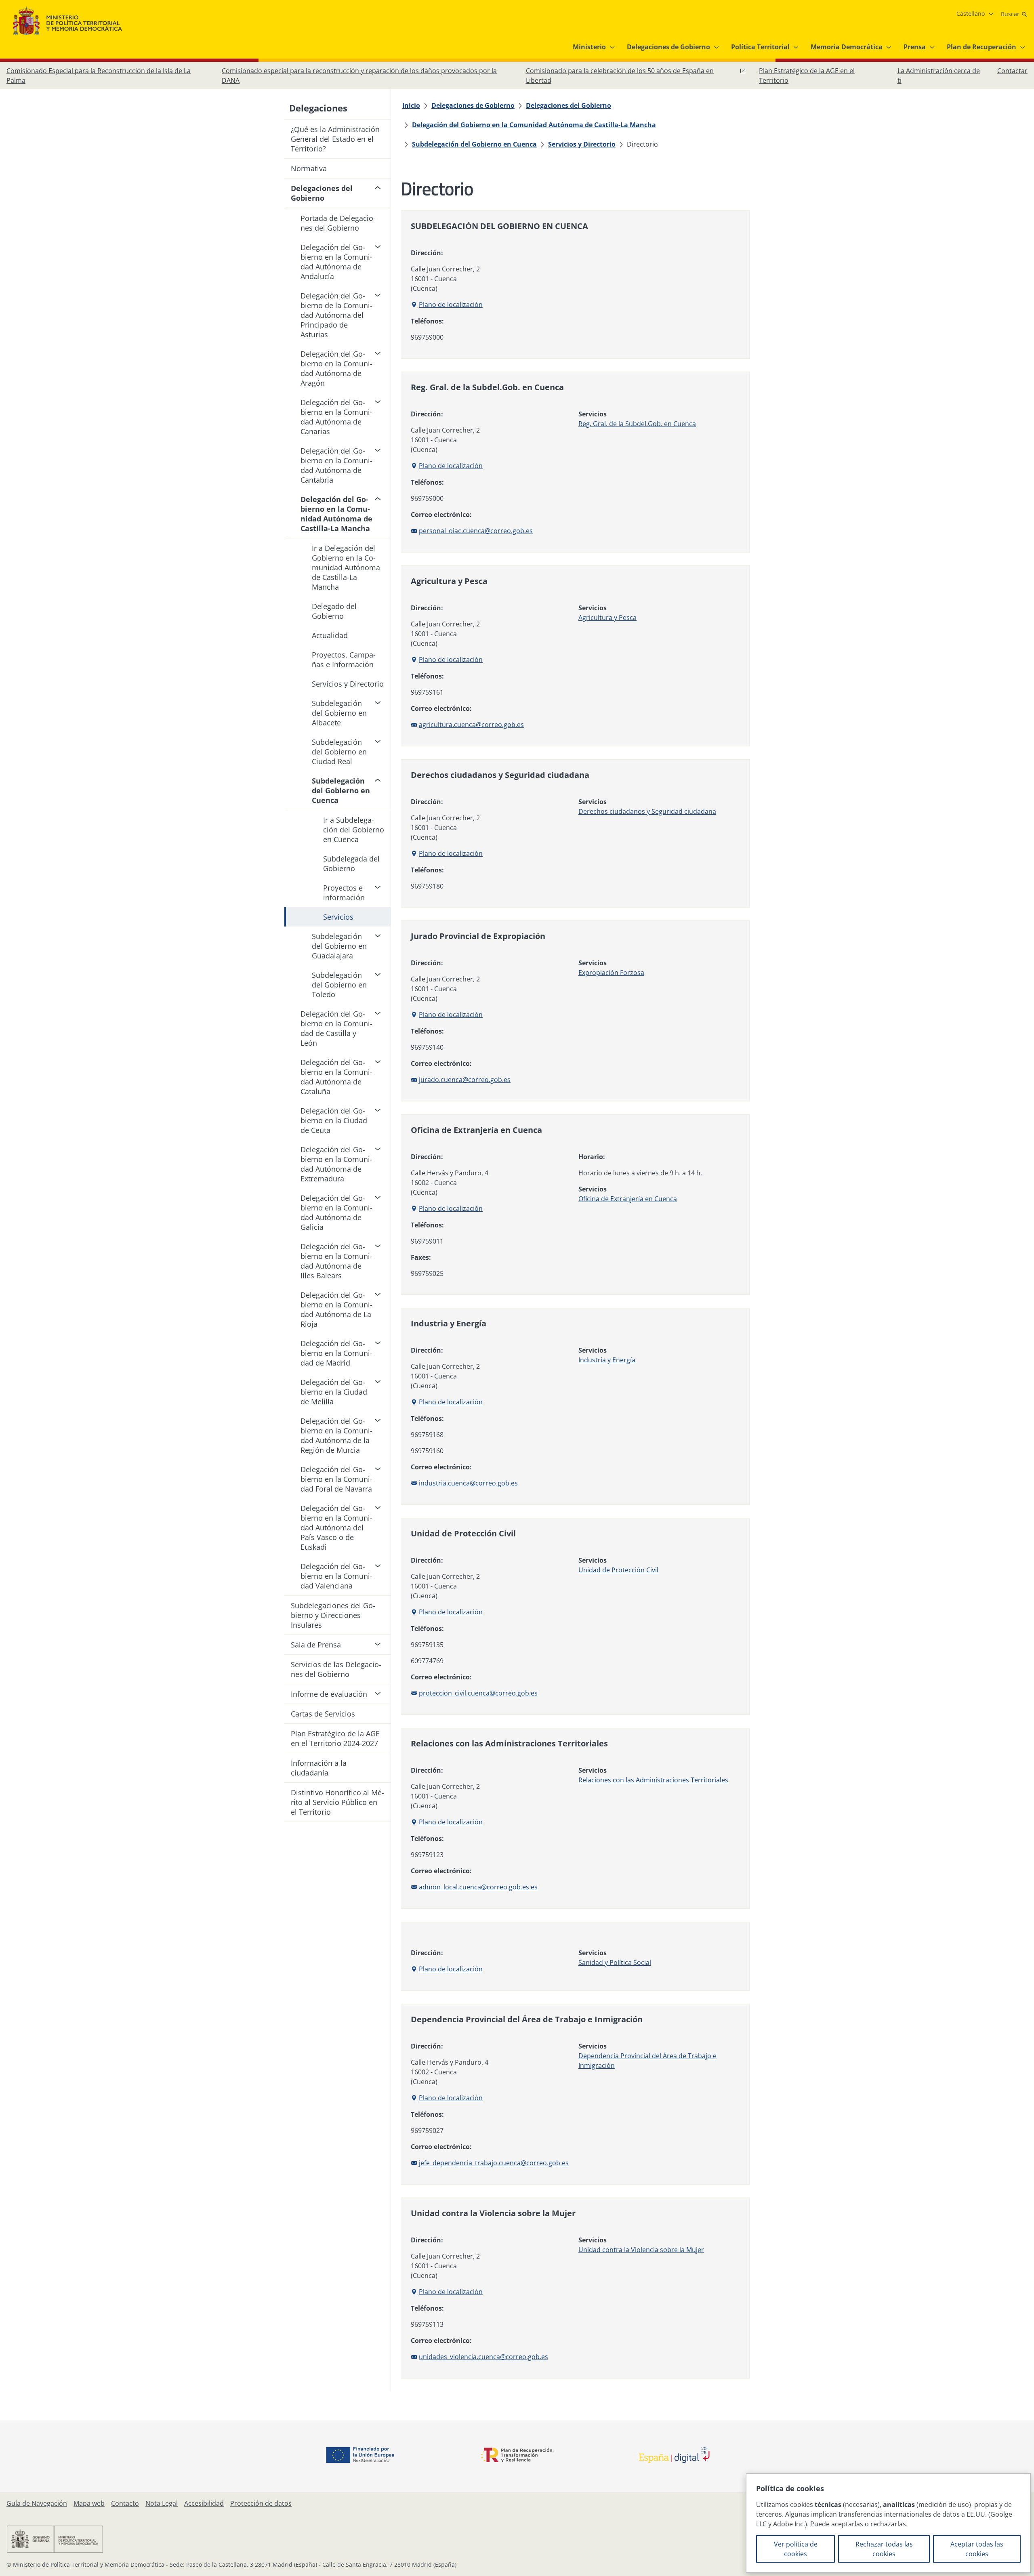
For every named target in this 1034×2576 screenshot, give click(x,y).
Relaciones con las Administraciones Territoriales (653, 1780)
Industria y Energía (607, 1360)
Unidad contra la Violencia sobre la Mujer (641, 2250)
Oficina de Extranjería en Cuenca (628, 1199)
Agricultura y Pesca (607, 618)
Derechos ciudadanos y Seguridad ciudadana (647, 811)
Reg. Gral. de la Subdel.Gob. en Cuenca (637, 424)
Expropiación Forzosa (611, 973)
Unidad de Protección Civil (618, 1570)
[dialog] (888, 2523)
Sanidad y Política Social (615, 1962)
